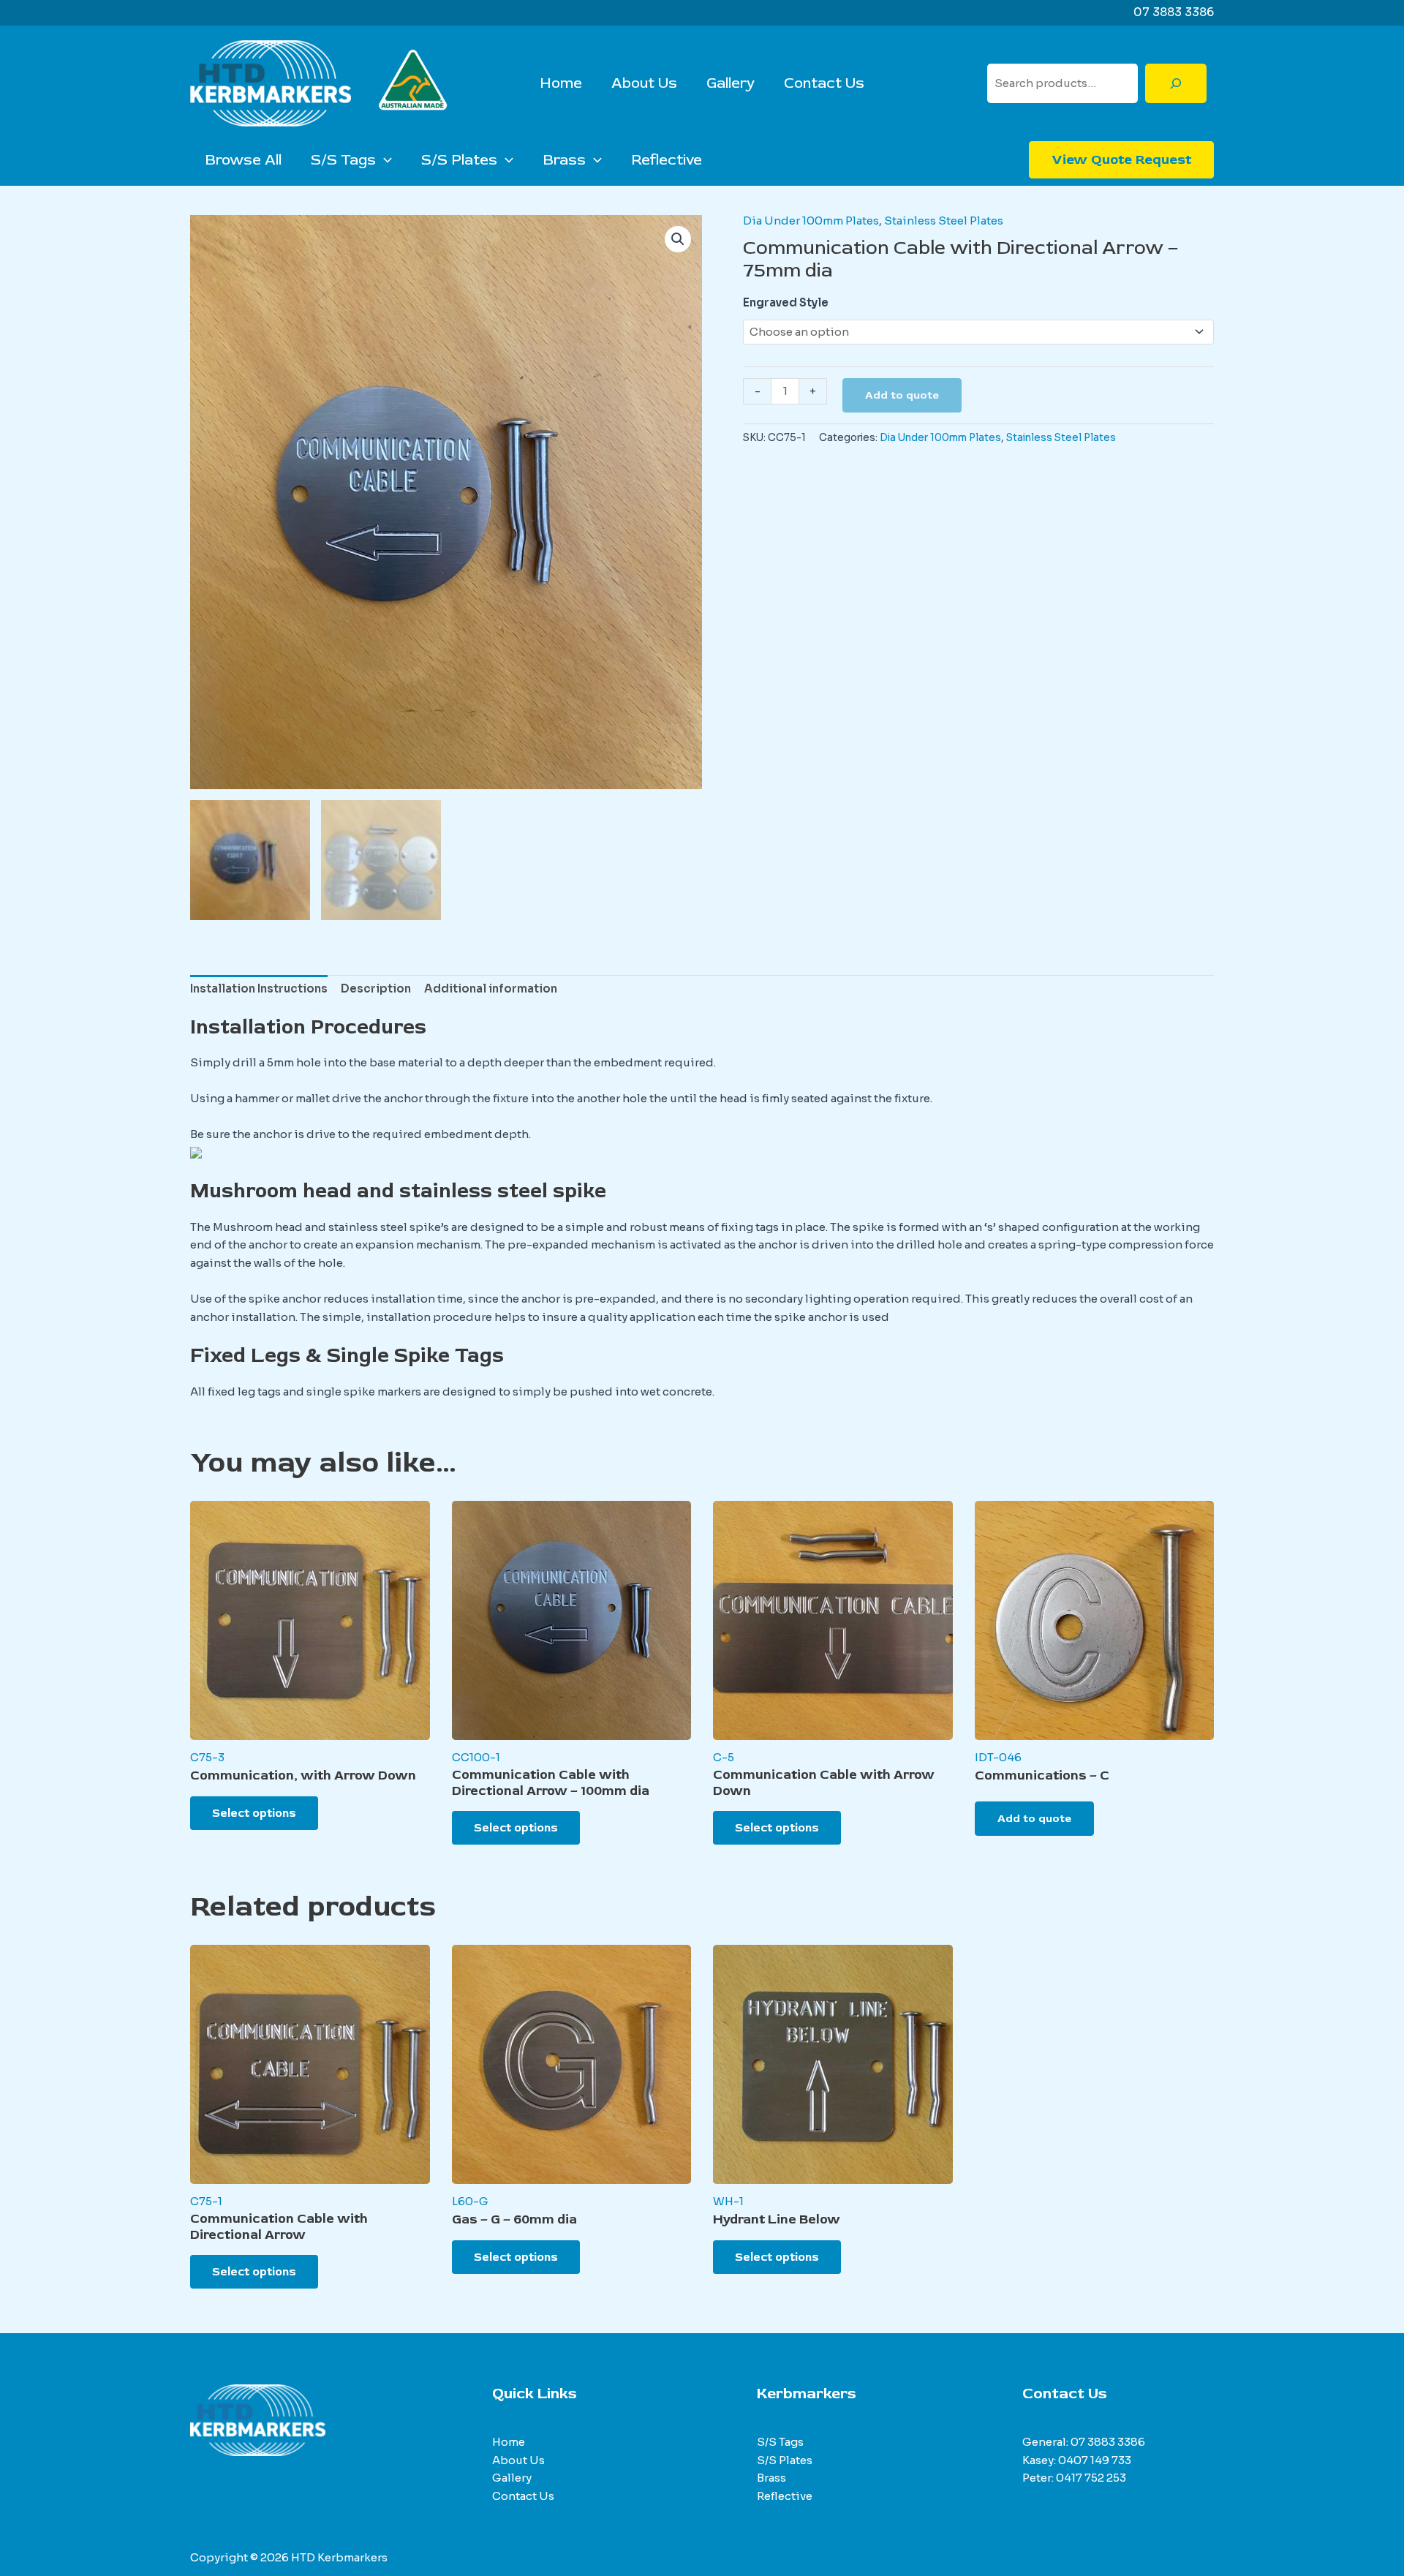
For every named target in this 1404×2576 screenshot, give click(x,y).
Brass (564, 160)
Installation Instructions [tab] (259, 988)
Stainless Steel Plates (944, 221)
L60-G (470, 2201)
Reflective (667, 160)
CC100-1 (476, 1757)
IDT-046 (998, 1757)
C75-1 (206, 2201)
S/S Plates (459, 160)
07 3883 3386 (1108, 2442)
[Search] (1176, 83)
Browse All (243, 160)
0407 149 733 (1095, 2460)
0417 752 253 (1091, 2478)
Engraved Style (786, 302)
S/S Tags (343, 160)
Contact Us (824, 83)
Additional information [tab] (491, 988)
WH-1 (728, 2201)
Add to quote (902, 395)
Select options (254, 1813)
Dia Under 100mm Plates (811, 221)
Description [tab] (376, 988)
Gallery (731, 83)
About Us (644, 83)
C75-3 (207, 1757)
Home (561, 83)
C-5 (724, 1757)
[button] (384, 160)
